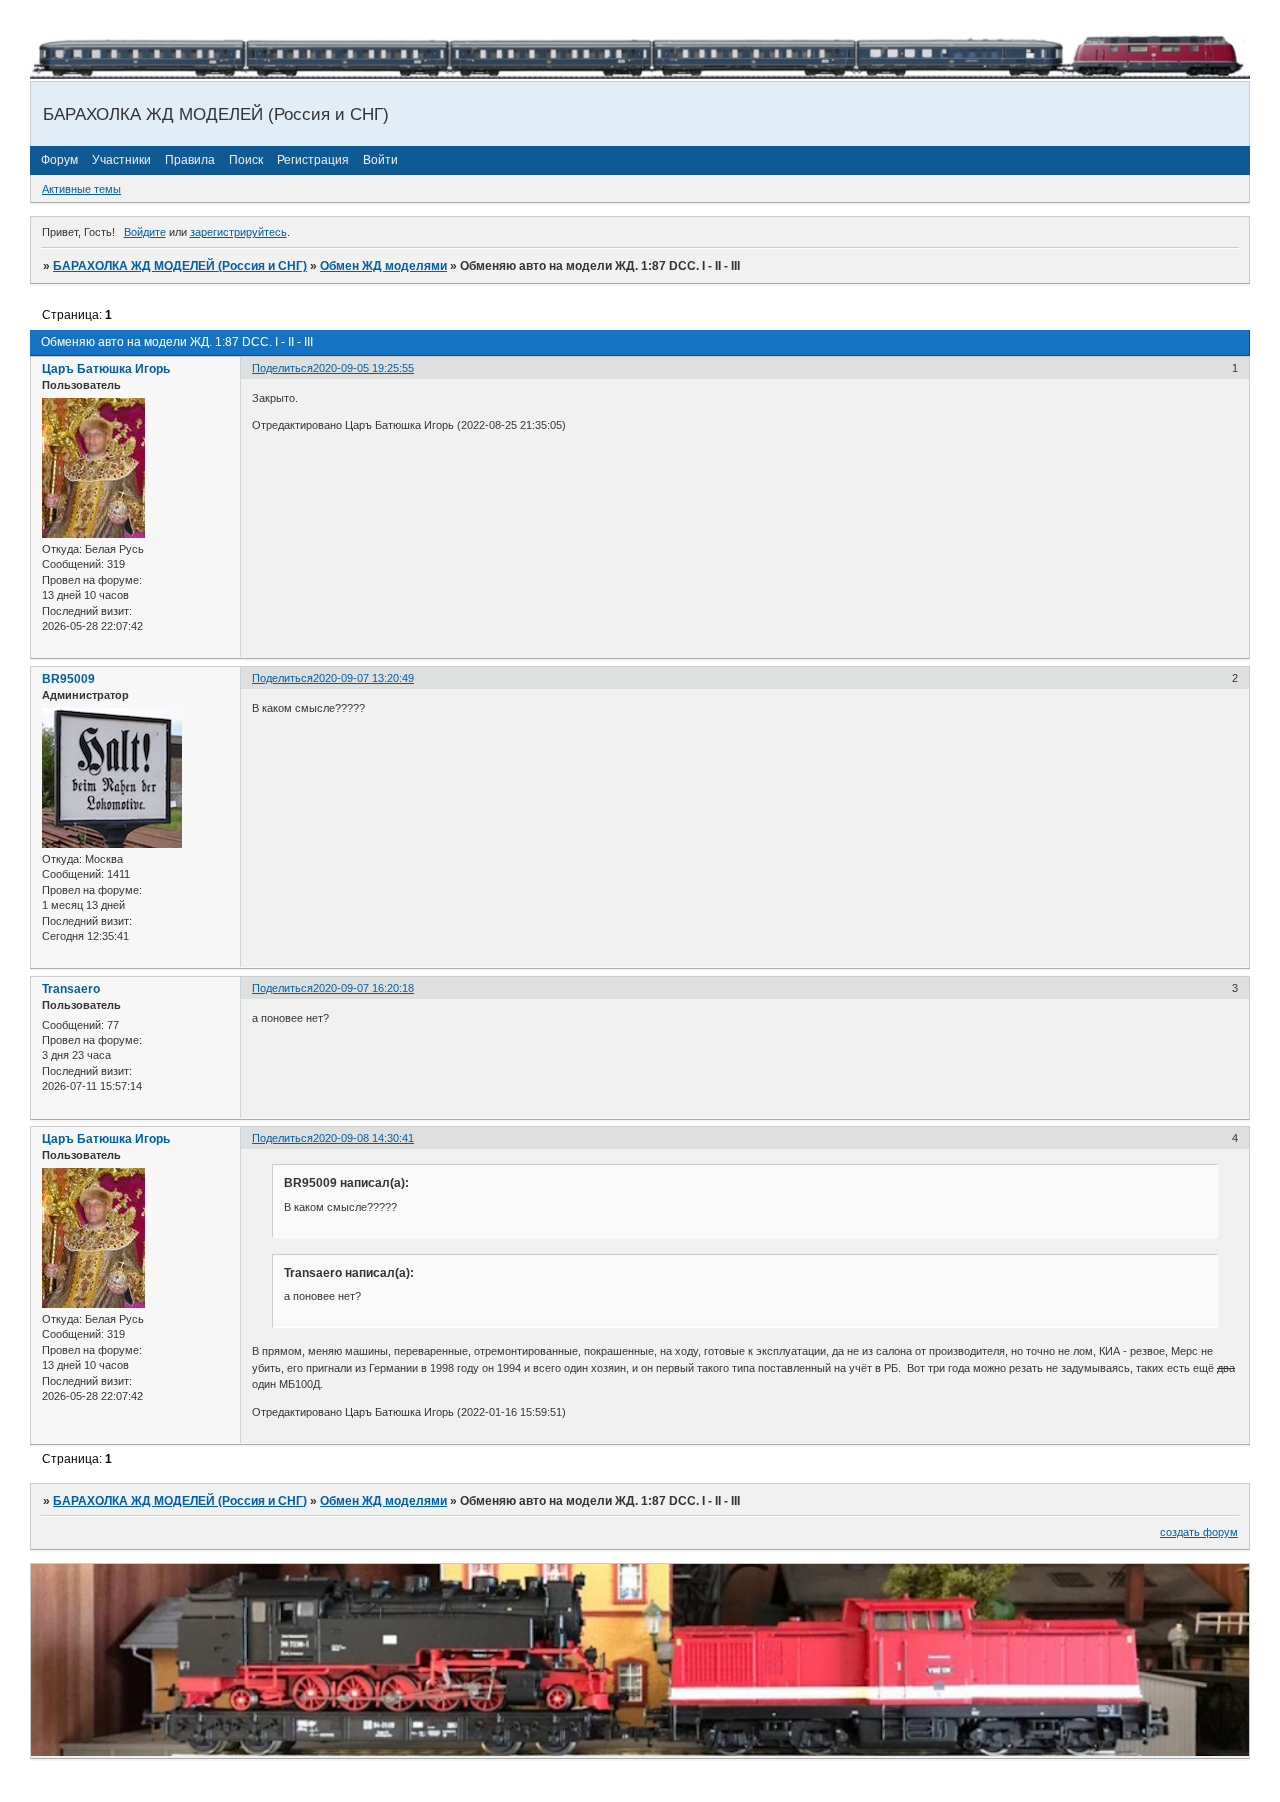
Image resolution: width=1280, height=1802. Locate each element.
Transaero (71, 989)
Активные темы (81, 189)
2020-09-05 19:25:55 (363, 368)
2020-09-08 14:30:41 (363, 1138)
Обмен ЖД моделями (383, 266)
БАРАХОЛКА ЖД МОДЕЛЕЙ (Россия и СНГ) (180, 266)
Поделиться (282, 368)
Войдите (145, 232)
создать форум (1199, 1532)
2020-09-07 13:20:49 (363, 678)
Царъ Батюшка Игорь (106, 369)
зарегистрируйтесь (238, 232)
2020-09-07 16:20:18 (363, 988)
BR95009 (68, 679)
